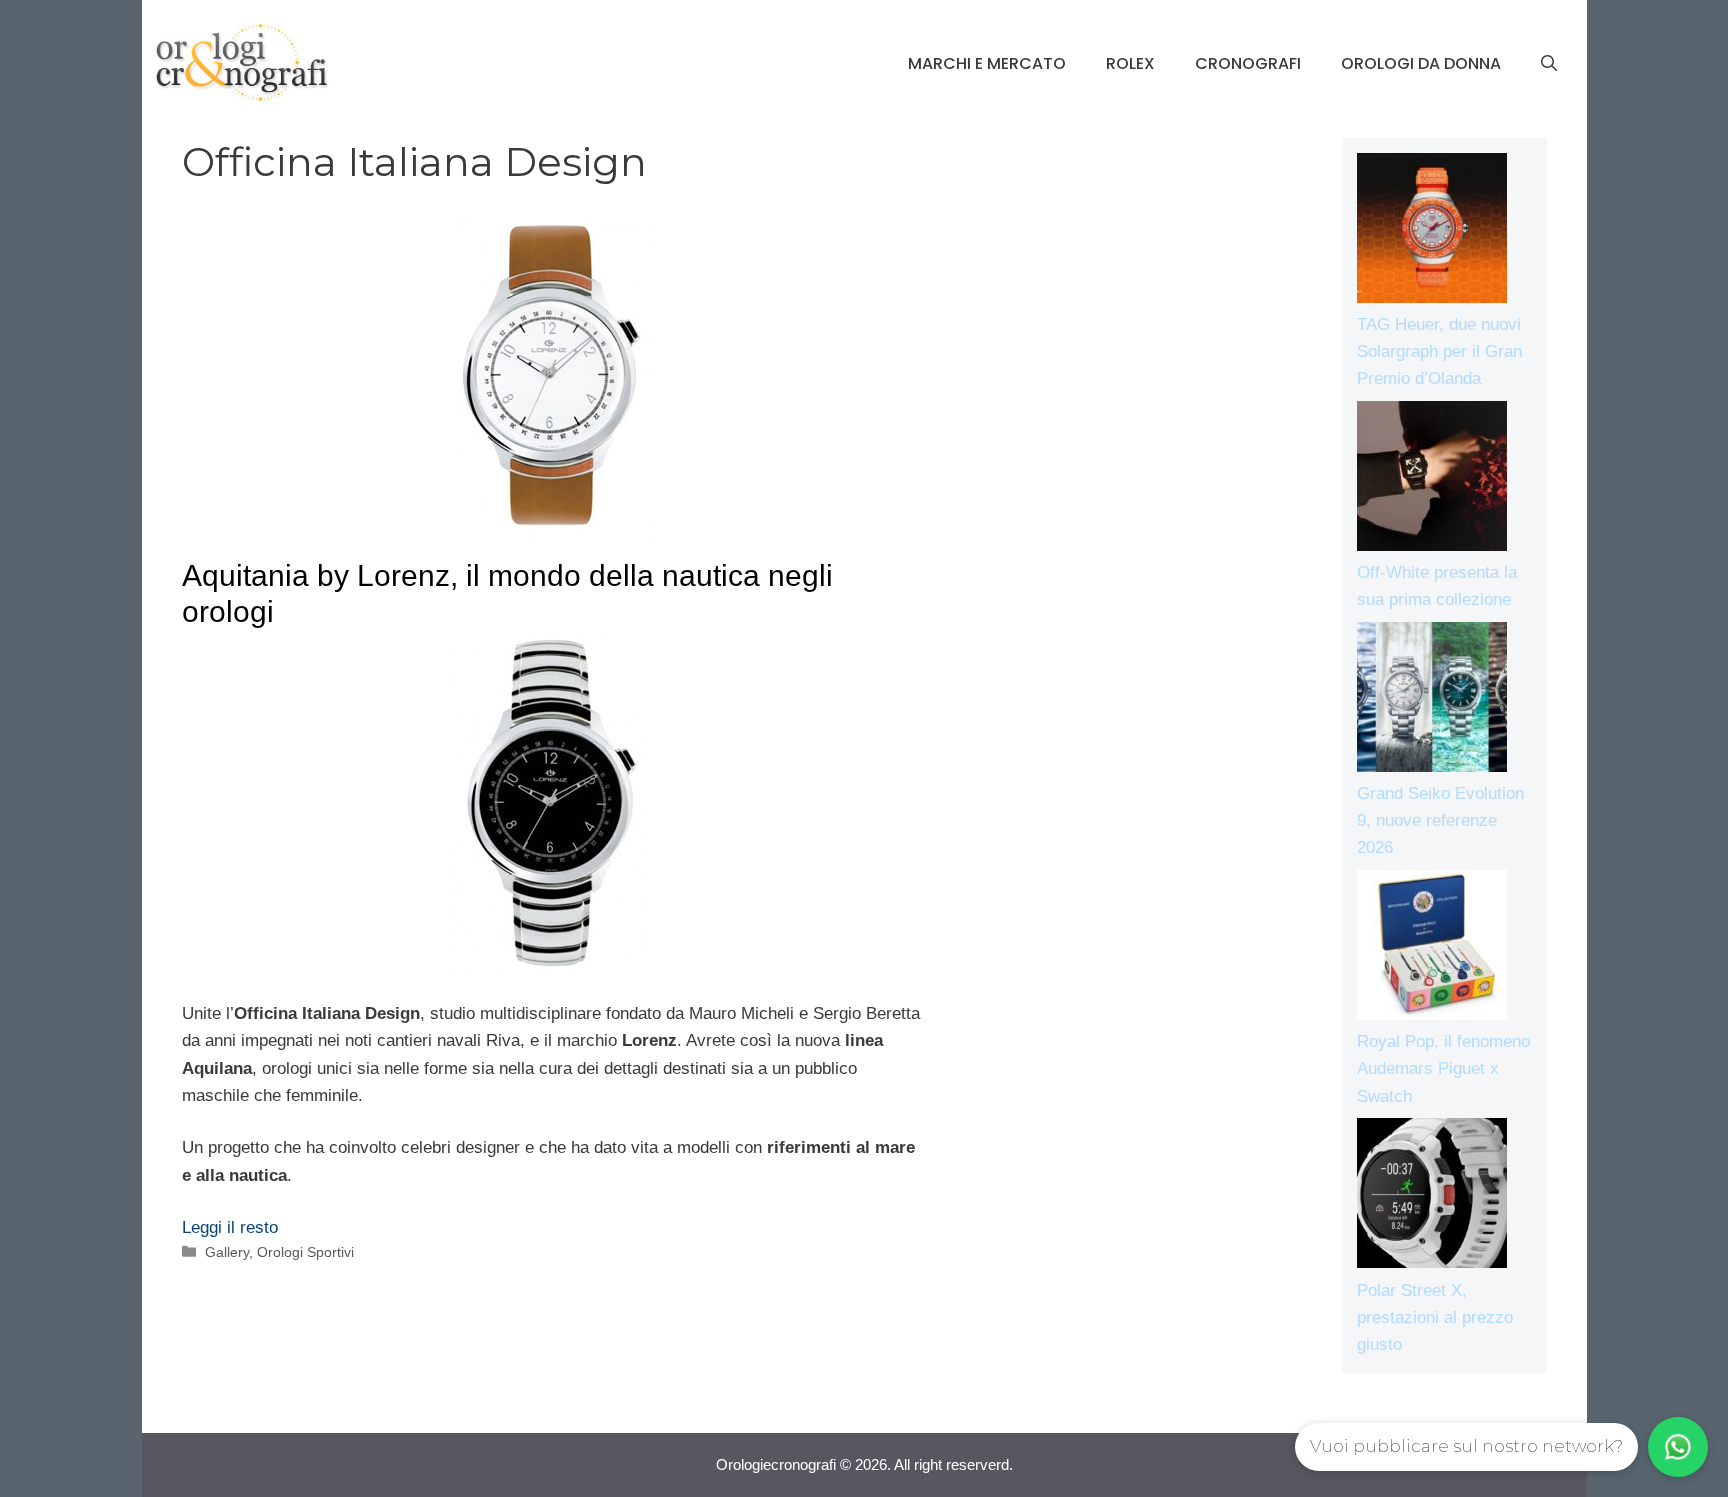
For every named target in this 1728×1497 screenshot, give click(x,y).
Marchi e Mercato (987, 63)
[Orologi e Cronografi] (242, 62)
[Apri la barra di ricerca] (1549, 64)
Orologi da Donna (1421, 63)
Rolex (1130, 63)
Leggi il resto (230, 1227)
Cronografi (1248, 63)
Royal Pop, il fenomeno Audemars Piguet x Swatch (1443, 1068)
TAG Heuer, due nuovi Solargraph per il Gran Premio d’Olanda (1439, 351)
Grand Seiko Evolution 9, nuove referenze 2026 (1440, 820)
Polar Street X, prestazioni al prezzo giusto (1435, 1317)
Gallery (227, 1252)
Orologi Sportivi (305, 1252)
